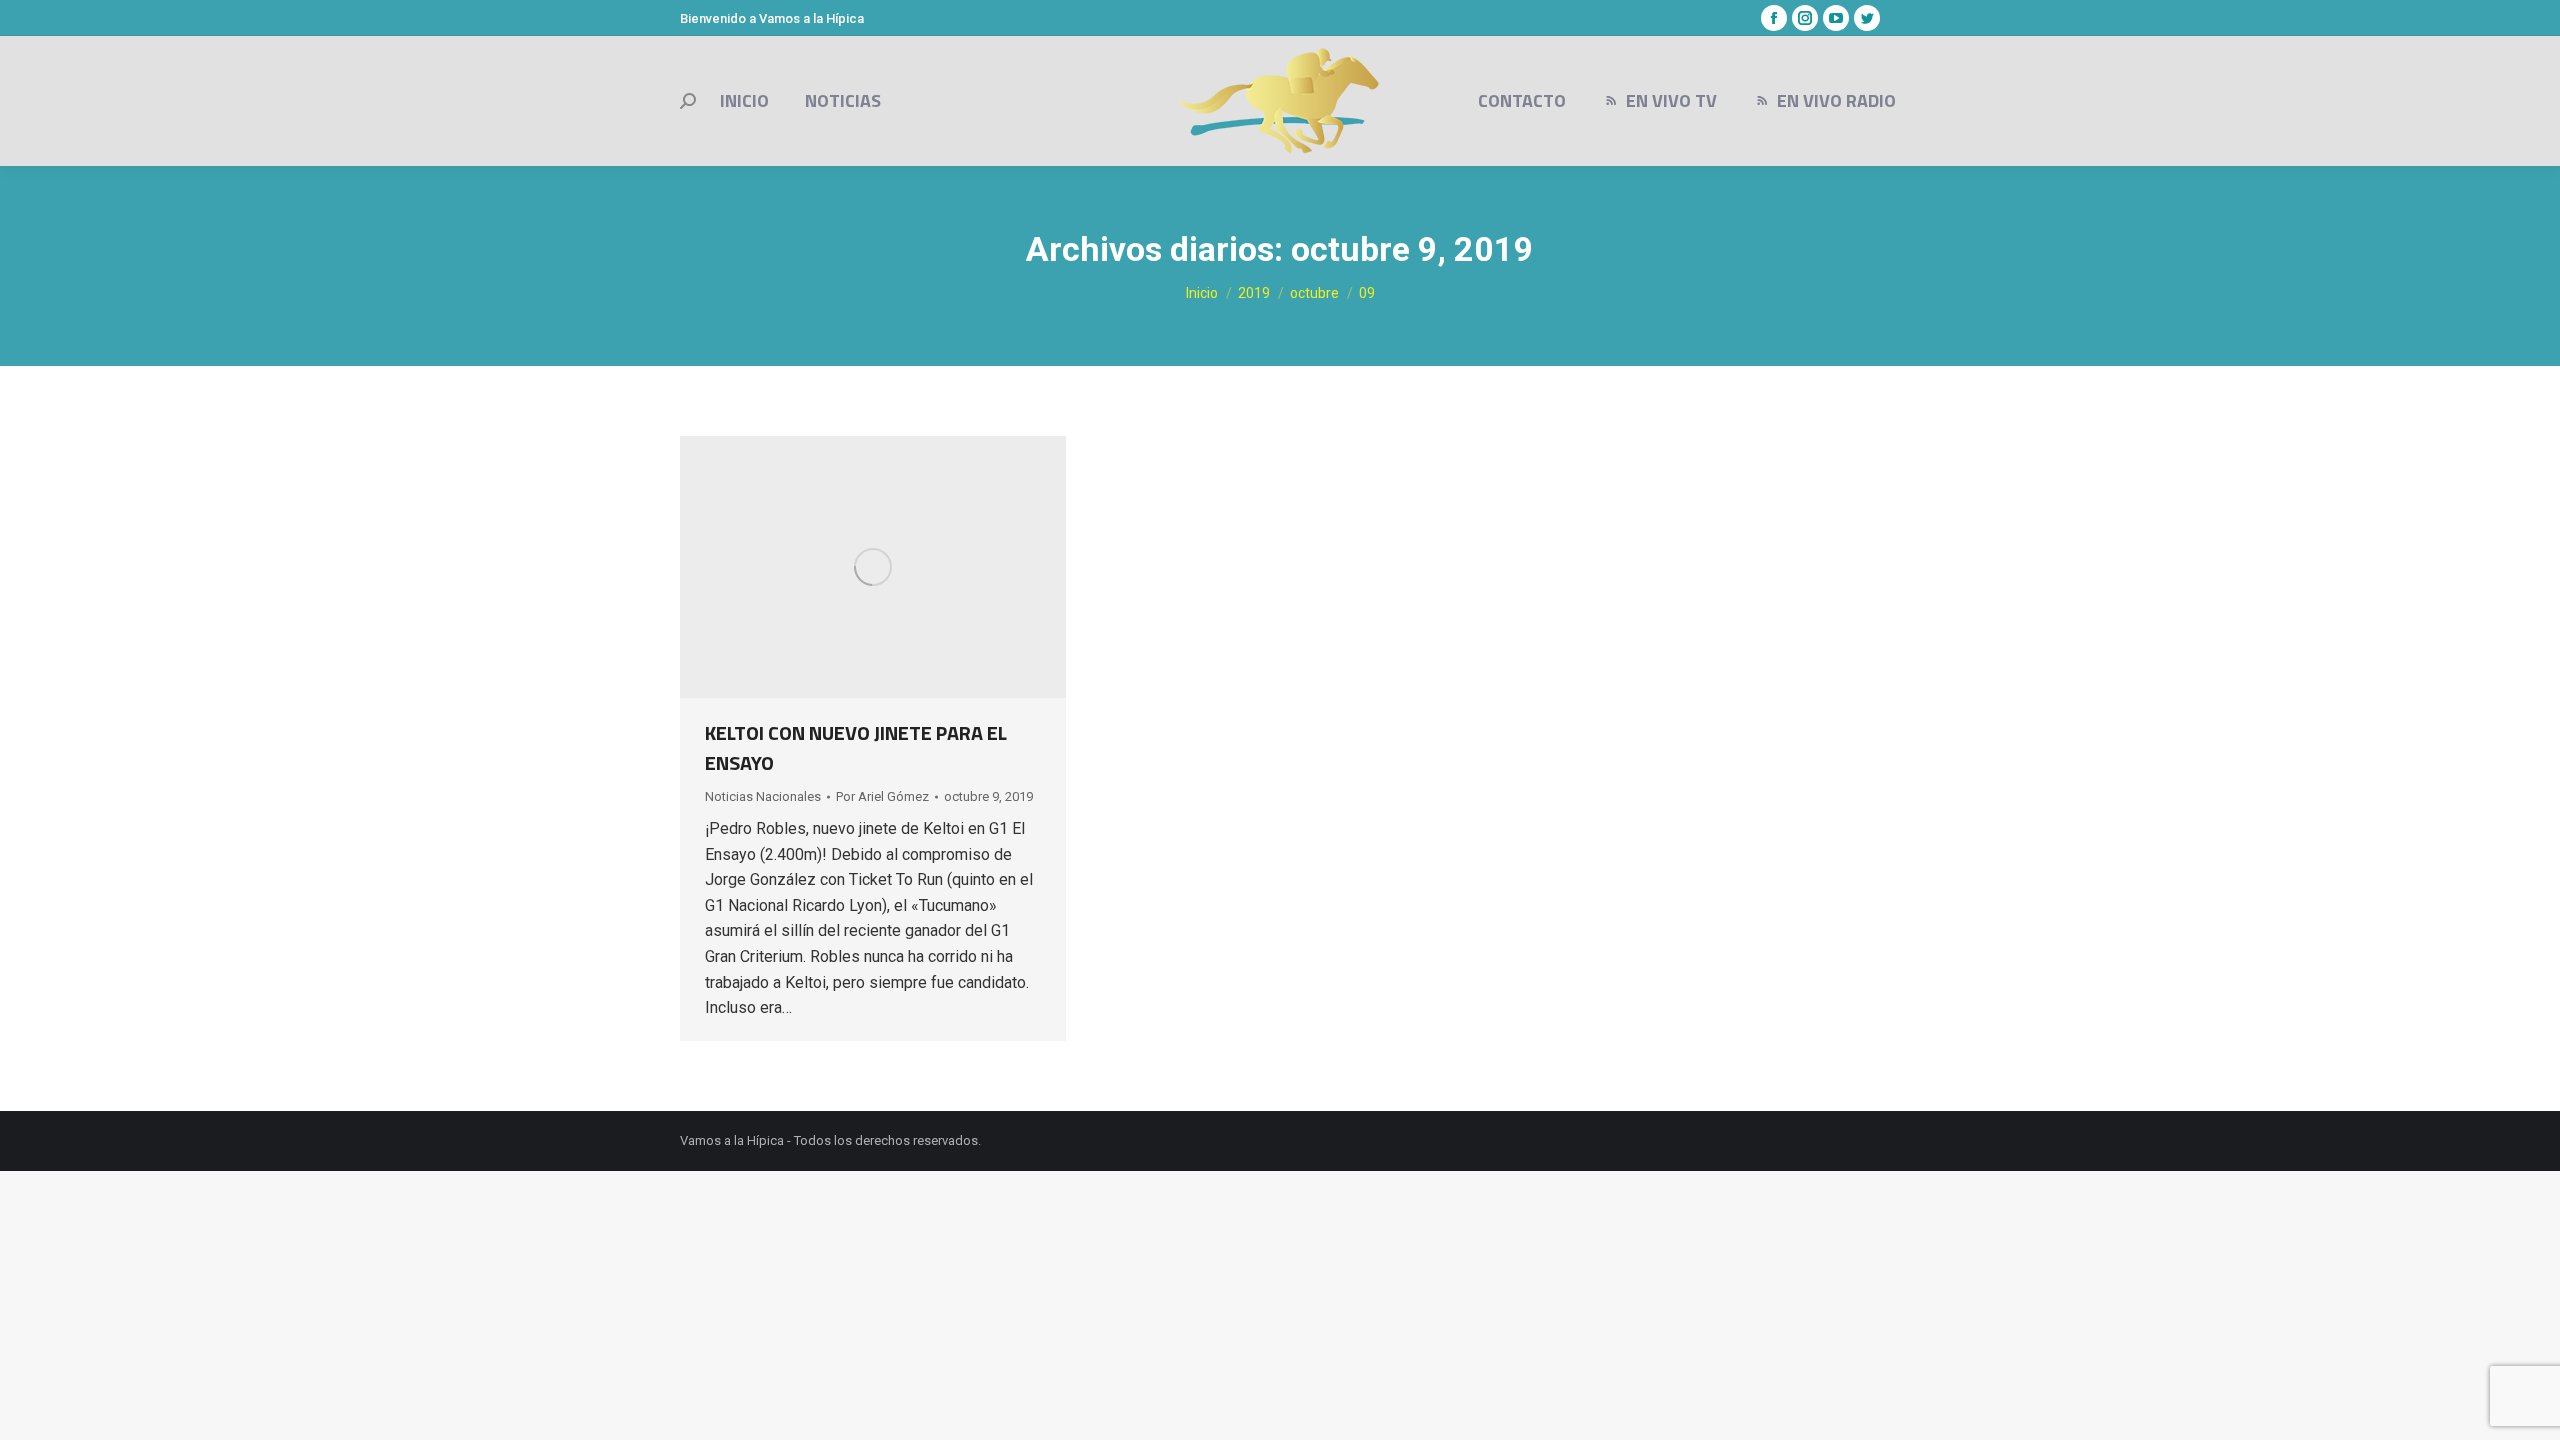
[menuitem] (744, 101)
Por (882, 796)
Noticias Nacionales (763, 796)
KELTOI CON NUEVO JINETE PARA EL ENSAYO (856, 747)
